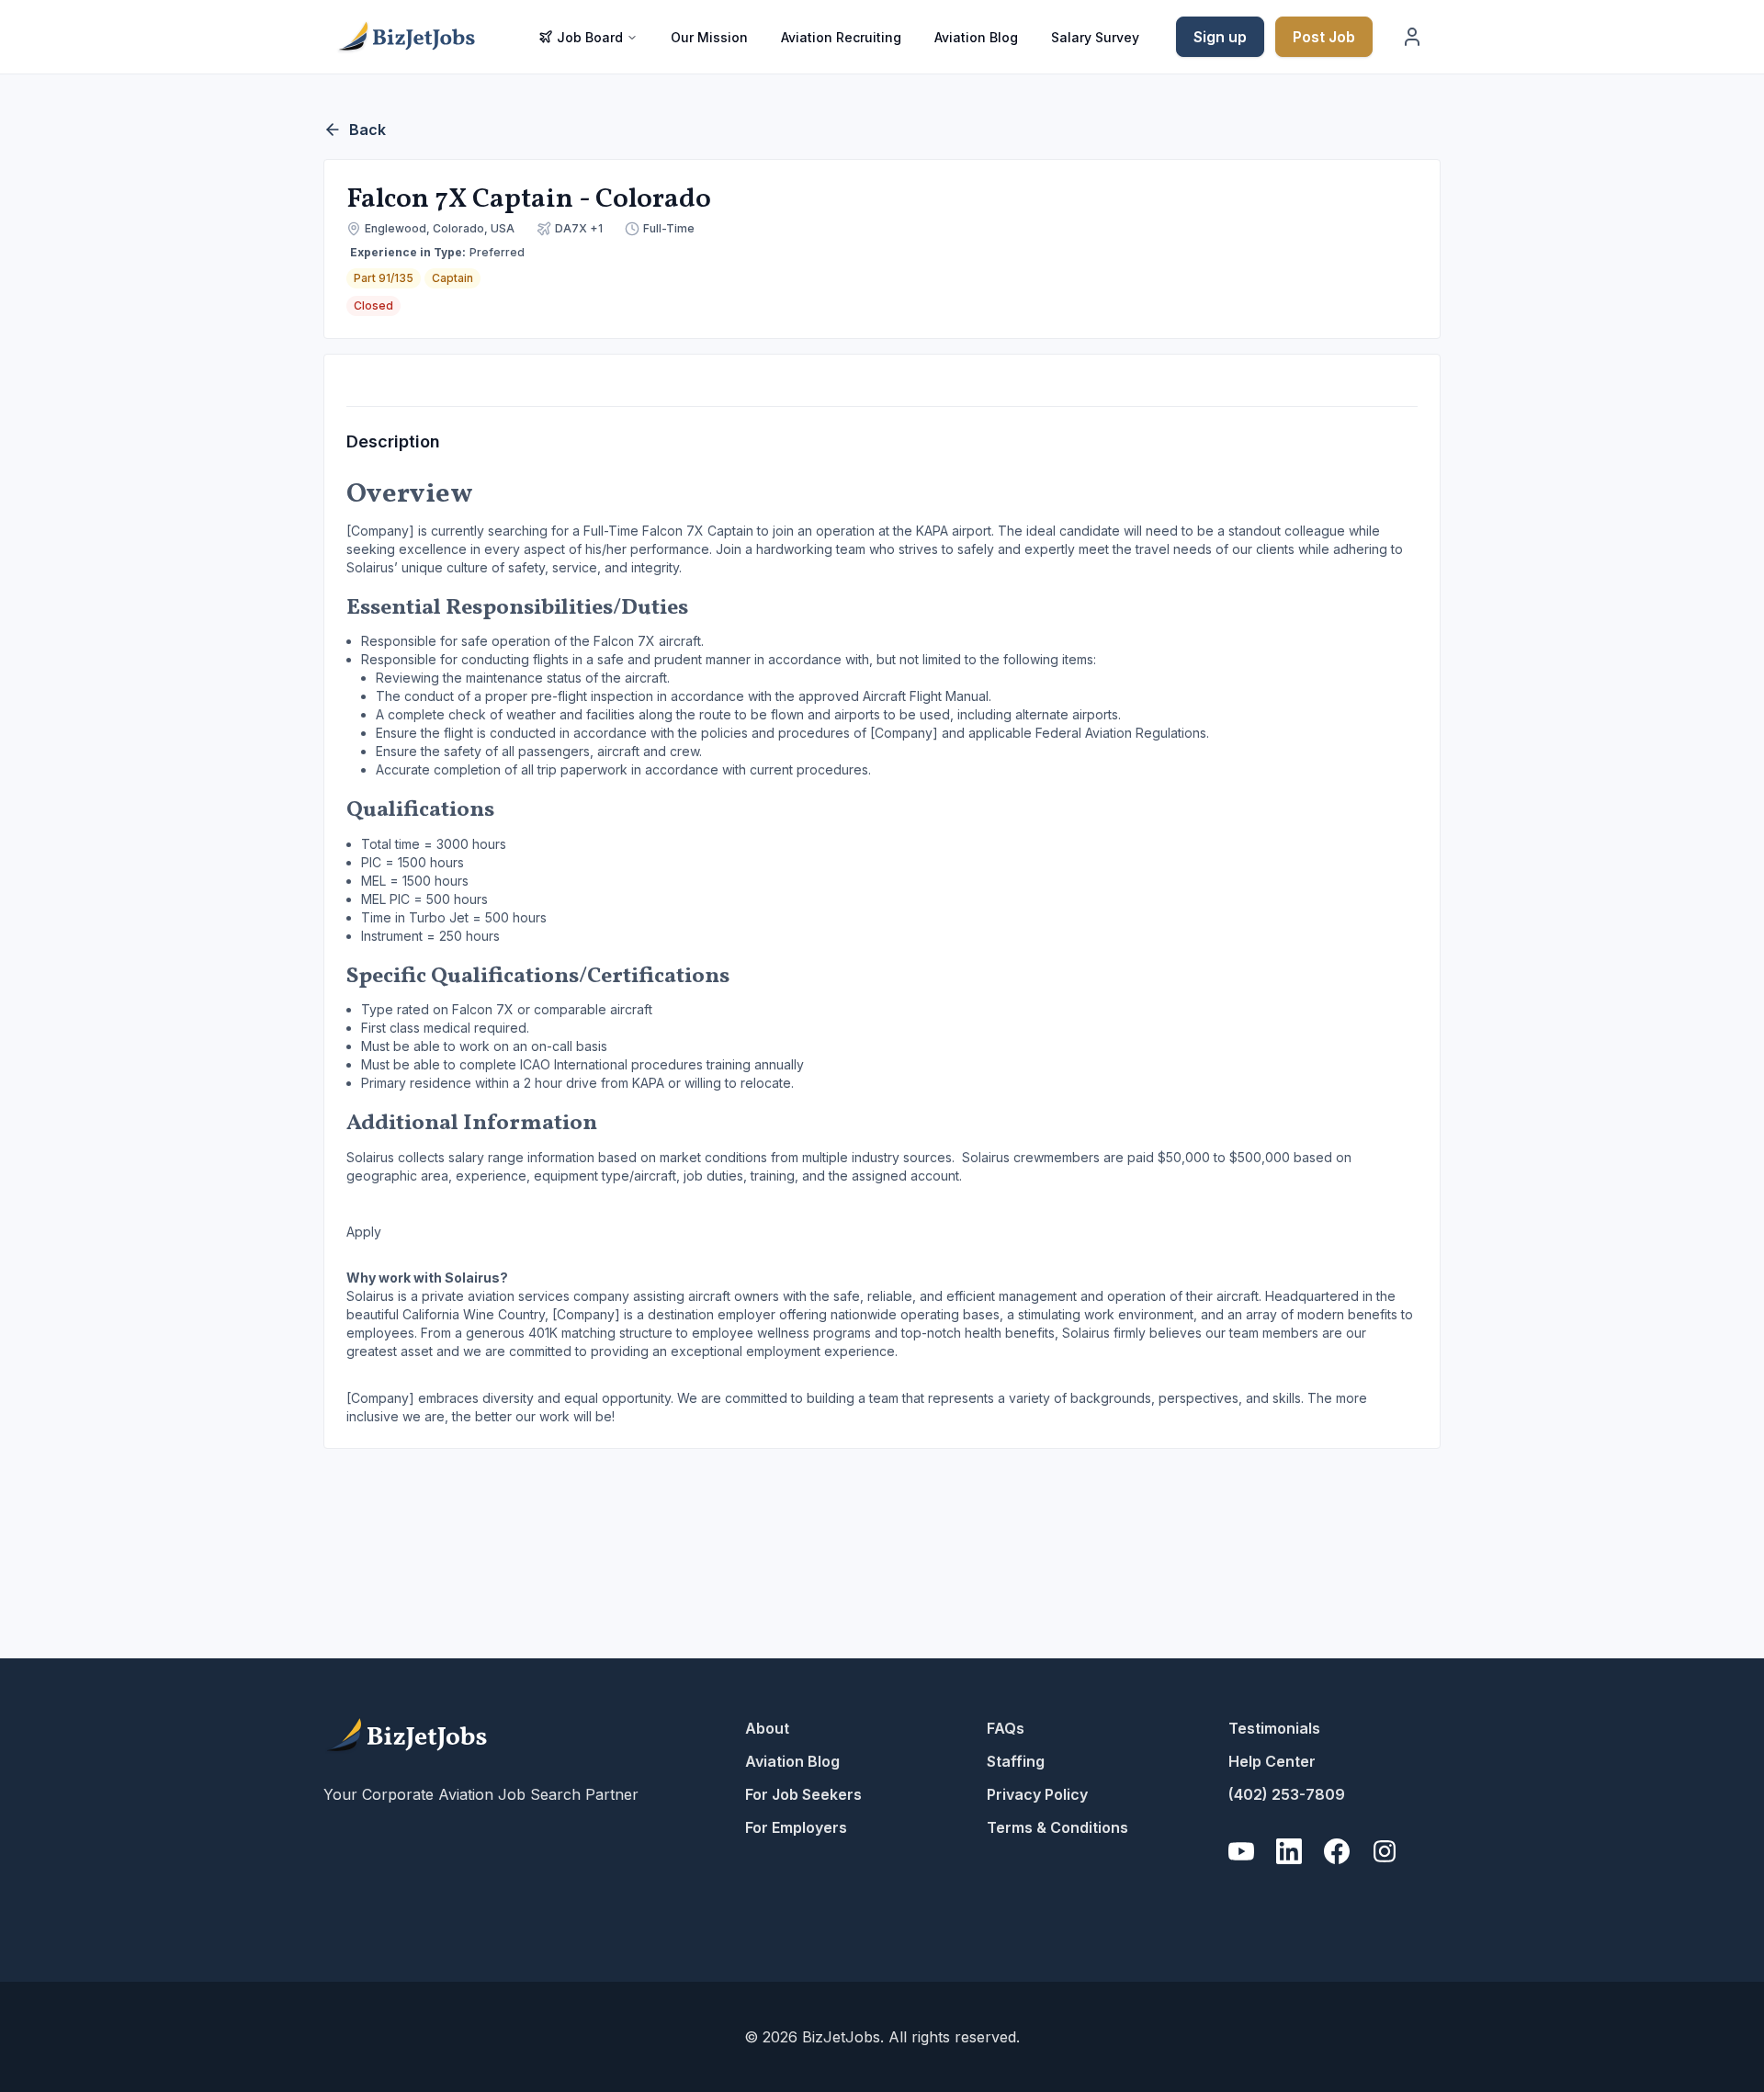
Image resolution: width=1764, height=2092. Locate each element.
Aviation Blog (976, 37)
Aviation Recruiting (841, 37)
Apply (364, 1232)
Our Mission (709, 37)
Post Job (1324, 37)
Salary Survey (1095, 37)
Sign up (1220, 37)
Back (367, 130)
